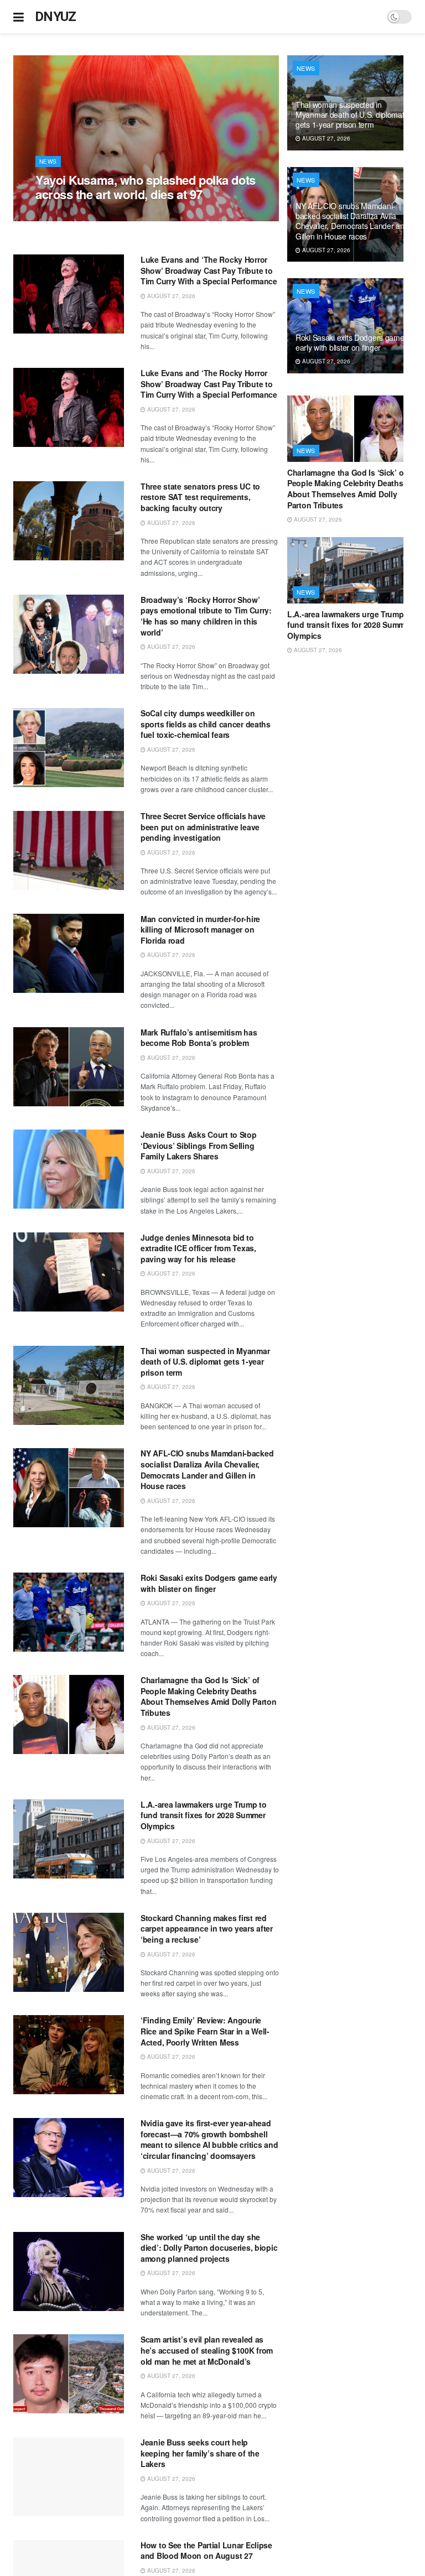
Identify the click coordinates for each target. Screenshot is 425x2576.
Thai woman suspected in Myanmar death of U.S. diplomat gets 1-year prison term (205, 1362)
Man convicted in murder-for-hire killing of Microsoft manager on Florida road (200, 930)
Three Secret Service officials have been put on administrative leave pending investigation (203, 827)
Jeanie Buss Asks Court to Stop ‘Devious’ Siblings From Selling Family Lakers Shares (199, 1145)
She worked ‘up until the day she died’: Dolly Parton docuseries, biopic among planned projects (209, 2248)
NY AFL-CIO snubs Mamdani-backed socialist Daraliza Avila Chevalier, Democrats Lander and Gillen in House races (207, 1469)
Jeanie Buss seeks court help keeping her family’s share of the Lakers (200, 2453)
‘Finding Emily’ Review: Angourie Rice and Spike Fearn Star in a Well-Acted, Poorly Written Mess (205, 2031)
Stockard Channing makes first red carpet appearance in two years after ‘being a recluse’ (207, 1929)
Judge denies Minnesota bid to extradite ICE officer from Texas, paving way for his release (198, 1248)
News (48, 162)
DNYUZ (56, 17)
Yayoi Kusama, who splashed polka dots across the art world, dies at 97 (146, 187)
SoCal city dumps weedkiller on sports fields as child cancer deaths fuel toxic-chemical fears (206, 724)
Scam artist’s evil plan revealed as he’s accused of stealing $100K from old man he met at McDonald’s (207, 2350)
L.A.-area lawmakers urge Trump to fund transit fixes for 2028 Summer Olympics (204, 1815)
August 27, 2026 (65, 215)
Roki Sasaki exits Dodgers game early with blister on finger (209, 1583)
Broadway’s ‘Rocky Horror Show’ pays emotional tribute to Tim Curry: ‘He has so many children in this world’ (206, 616)
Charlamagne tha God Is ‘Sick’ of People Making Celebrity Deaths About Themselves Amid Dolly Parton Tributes (208, 1696)
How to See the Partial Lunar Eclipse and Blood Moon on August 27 (206, 2551)
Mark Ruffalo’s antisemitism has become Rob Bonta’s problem (199, 1038)
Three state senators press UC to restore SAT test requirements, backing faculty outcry (200, 497)
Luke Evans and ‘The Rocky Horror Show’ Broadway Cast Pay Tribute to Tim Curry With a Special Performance (209, 270)
